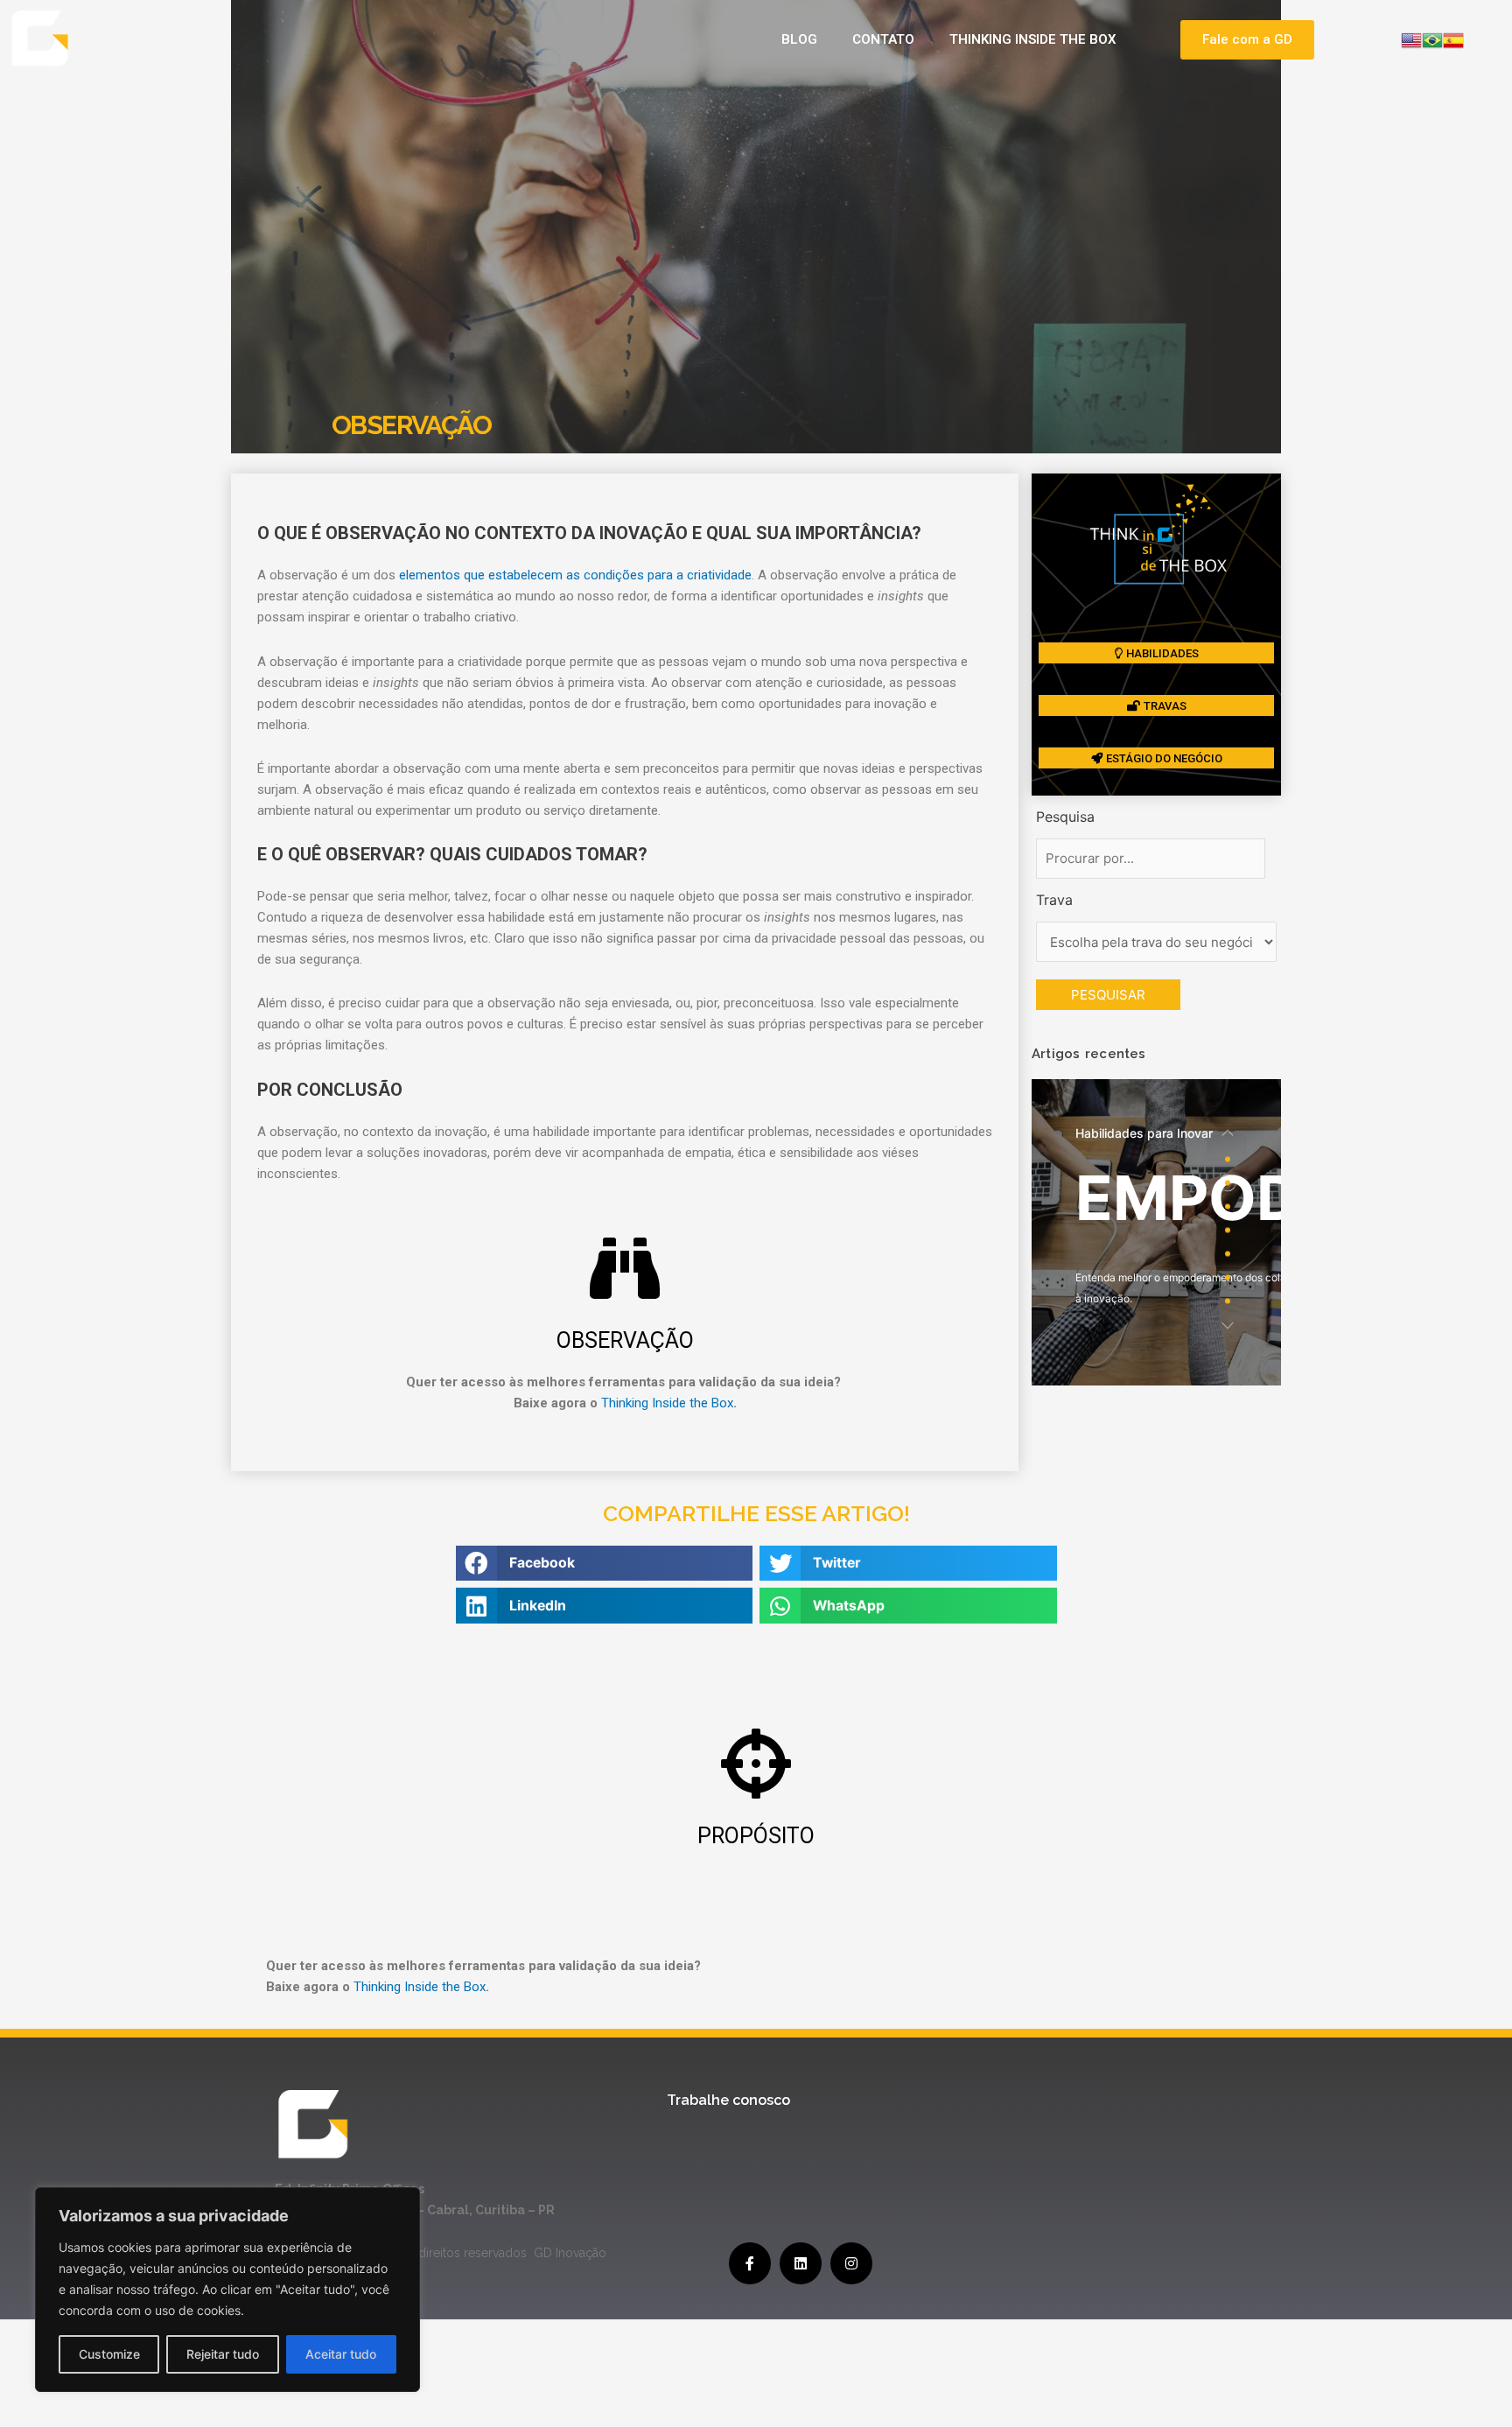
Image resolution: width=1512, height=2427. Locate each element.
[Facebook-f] (750, 2263)
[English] (1411, 39)
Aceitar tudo (341, 2354)
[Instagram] (851, 2263)
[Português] (1432, 39)
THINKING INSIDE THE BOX (1033, 39)
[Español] (1453, 39)
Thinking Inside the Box (667, 1403)
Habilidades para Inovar (1144, 1133)
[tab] (1228, 1160)
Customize (109, 2354)
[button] (1247, 40)
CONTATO (883, 39)
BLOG (799, 39)
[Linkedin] (801, 2263)
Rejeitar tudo (223, 2354)
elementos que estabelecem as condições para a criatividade (575, 575)
